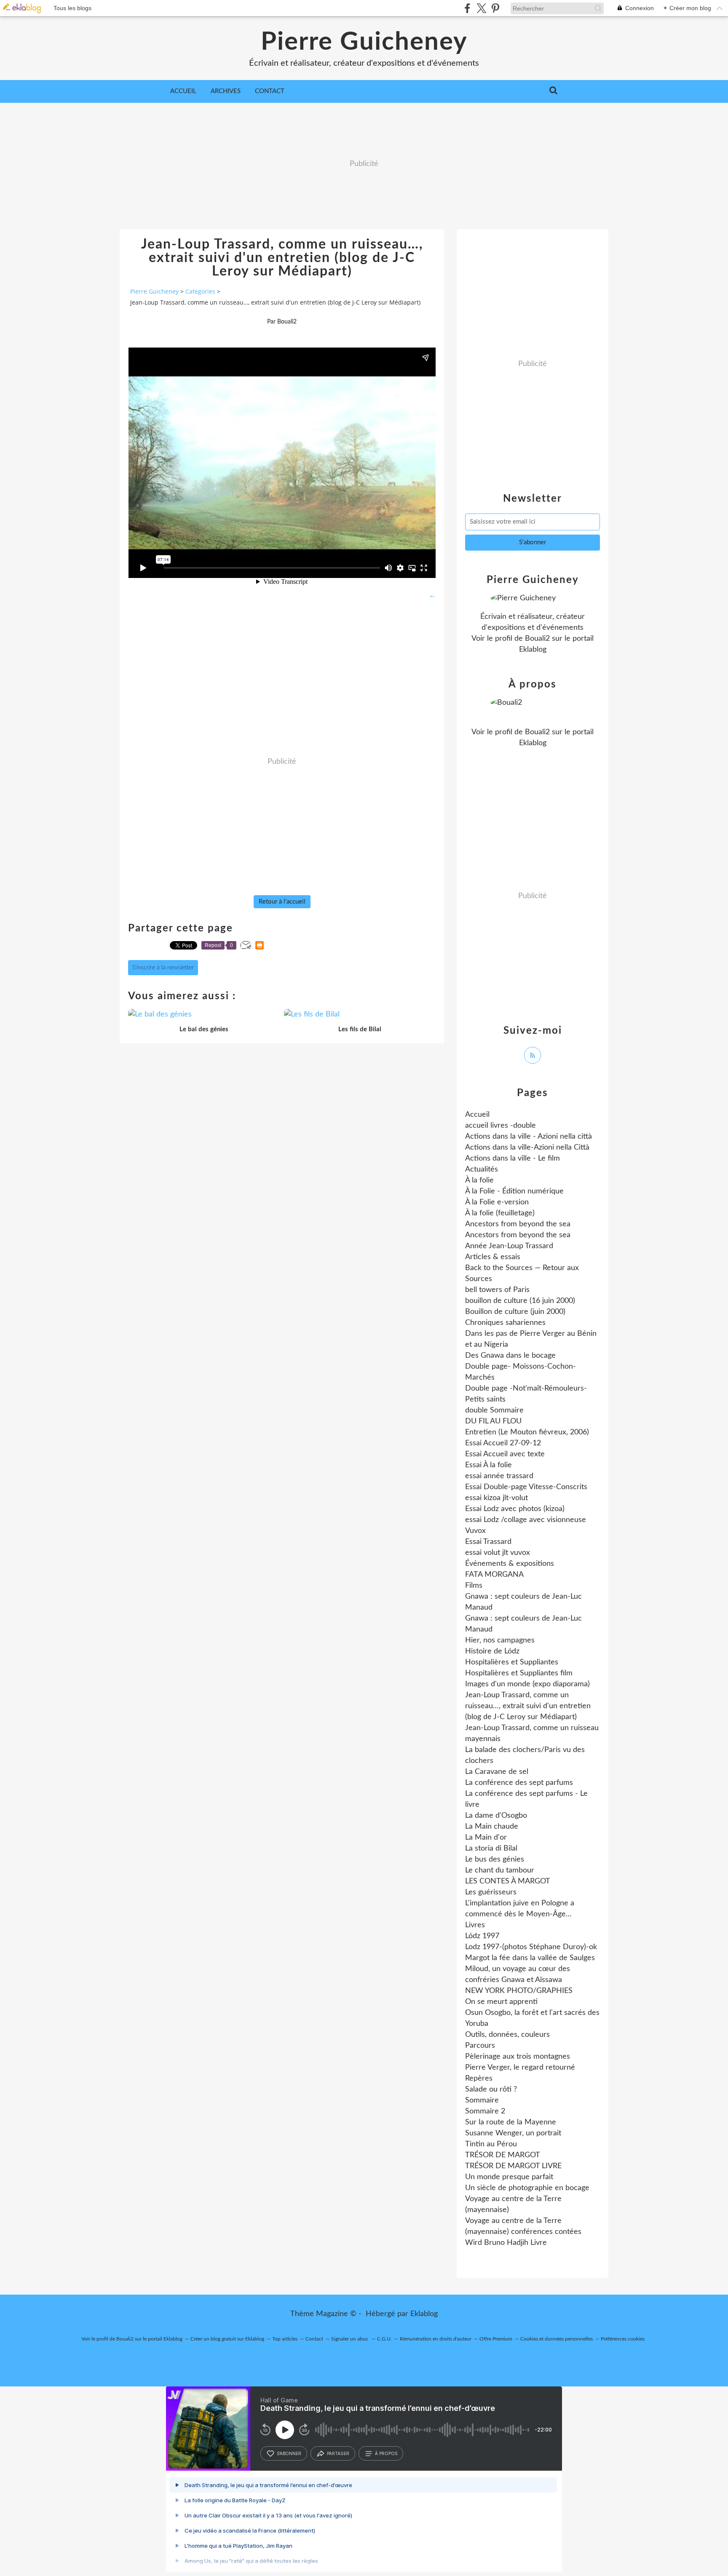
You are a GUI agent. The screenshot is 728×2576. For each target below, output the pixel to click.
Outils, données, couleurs (507, 2035)
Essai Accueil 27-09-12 (503, 1443)
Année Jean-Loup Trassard (509, 1246)
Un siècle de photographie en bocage (527, 2188)
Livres (475, 1925)
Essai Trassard (488, 1542)
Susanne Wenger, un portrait (513, 2133)
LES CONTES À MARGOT (508, 1881)
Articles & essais (493, 1257)
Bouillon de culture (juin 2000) (515, 1312)
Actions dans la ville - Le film (513, 1158)
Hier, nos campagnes (500, 1640)
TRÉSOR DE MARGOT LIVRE (513, 2166)
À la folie (479, 1180)
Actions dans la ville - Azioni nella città (529, 1137)
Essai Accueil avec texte (505, 1454)
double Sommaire (494, 1410)
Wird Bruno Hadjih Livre (506, 2243)
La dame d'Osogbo (496, 1816)
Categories (200, 291)
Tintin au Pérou (491, 2144)
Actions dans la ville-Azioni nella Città (527, 1148)
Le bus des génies (495, 1859)
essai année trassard (499, 1476)
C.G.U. (384, 2339)
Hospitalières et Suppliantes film (519, 1673)
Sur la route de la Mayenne (511, 2122)
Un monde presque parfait (509, 2177)
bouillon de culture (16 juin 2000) (520, 1301)
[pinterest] (495, 8)
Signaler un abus (350, 2339)
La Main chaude (492, 1827)
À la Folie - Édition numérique (514, 1191)
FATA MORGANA (494, 1575)
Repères (479, 2078)
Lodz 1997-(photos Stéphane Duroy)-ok (531, 1947)
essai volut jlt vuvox (498, 1553)
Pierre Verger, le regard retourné (520, 2068)
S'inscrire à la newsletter (163, 968)
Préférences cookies (623, 2339)
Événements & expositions (510, 1564)
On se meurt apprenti (501, 2002)
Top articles (285, 2339)
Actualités (482, 1169)
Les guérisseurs (491, 1892)
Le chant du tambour (500, 1870)
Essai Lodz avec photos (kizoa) (515, 1509)
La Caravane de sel (497, 1772)
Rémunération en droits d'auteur (436, 2339)
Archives (226, 91)
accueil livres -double (500, 1126)
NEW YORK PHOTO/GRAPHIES (519, 1991)
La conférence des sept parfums (519, 1783)
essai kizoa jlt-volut (496, 1498)
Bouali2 (537, 639)
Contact (270, 91)
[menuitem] (183, 91)
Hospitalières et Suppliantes (512, 1662)
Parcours (480, 2046)
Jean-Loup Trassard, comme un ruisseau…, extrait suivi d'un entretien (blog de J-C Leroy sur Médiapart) (528, 1706)
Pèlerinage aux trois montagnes (518, 2057)
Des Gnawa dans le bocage (510, 1356)
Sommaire (482, 2100)
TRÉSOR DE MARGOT (503, 2155)
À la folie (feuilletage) (500, 1213)
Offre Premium (496, 2339)
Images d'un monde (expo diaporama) (527, 1684)
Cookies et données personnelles (557, 2339)
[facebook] (467, 8)
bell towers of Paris (497, 1290)
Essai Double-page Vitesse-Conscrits (526, 1487)
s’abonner (289, 2453)
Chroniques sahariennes (505, 1323)
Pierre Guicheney (364, 42)
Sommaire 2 (485, 2111)
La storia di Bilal (491, 1848)
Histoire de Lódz (492, 1651)
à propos (386, 2453)
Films (474, 1586)
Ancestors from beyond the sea (518, 1224)
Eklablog (424, 2314)
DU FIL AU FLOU (493, 1421)
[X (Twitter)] (481, 8)
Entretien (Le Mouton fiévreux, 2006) (527, 1432)
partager (338, 2453)
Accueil (183, 91)
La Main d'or (486, 1838)
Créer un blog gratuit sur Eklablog (227, 2339)
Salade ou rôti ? (491, 2089)
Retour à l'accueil (282, 902)
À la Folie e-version (497, 1202)
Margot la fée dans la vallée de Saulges (530, 1958)
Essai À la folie (488, 1465)
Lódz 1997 (482, 1936)
